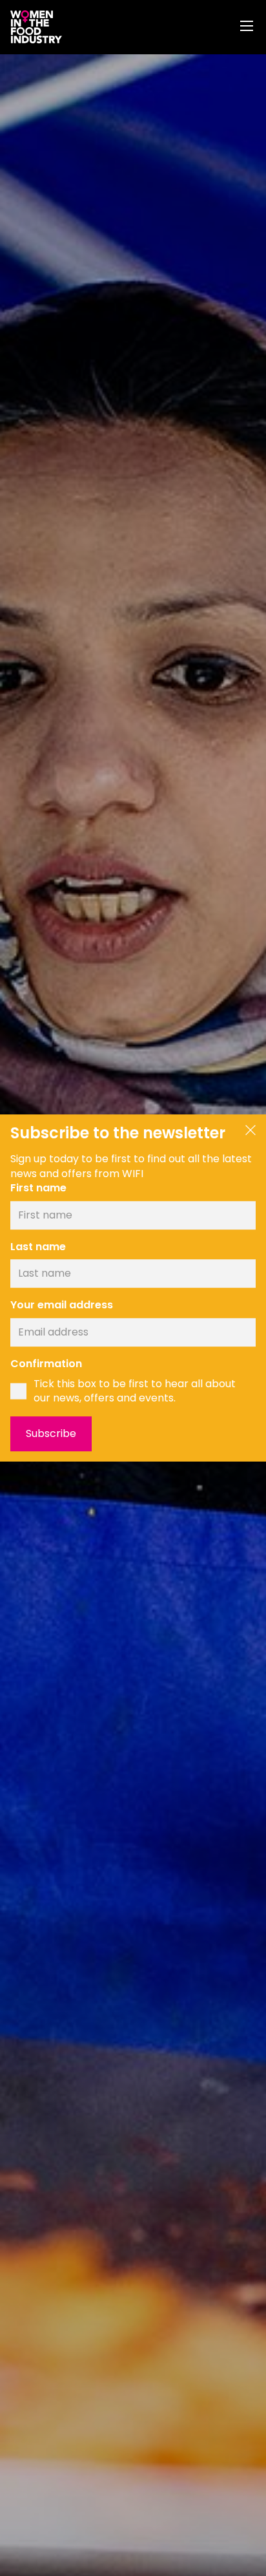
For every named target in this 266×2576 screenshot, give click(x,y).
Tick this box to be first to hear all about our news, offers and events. (135, 1391)
